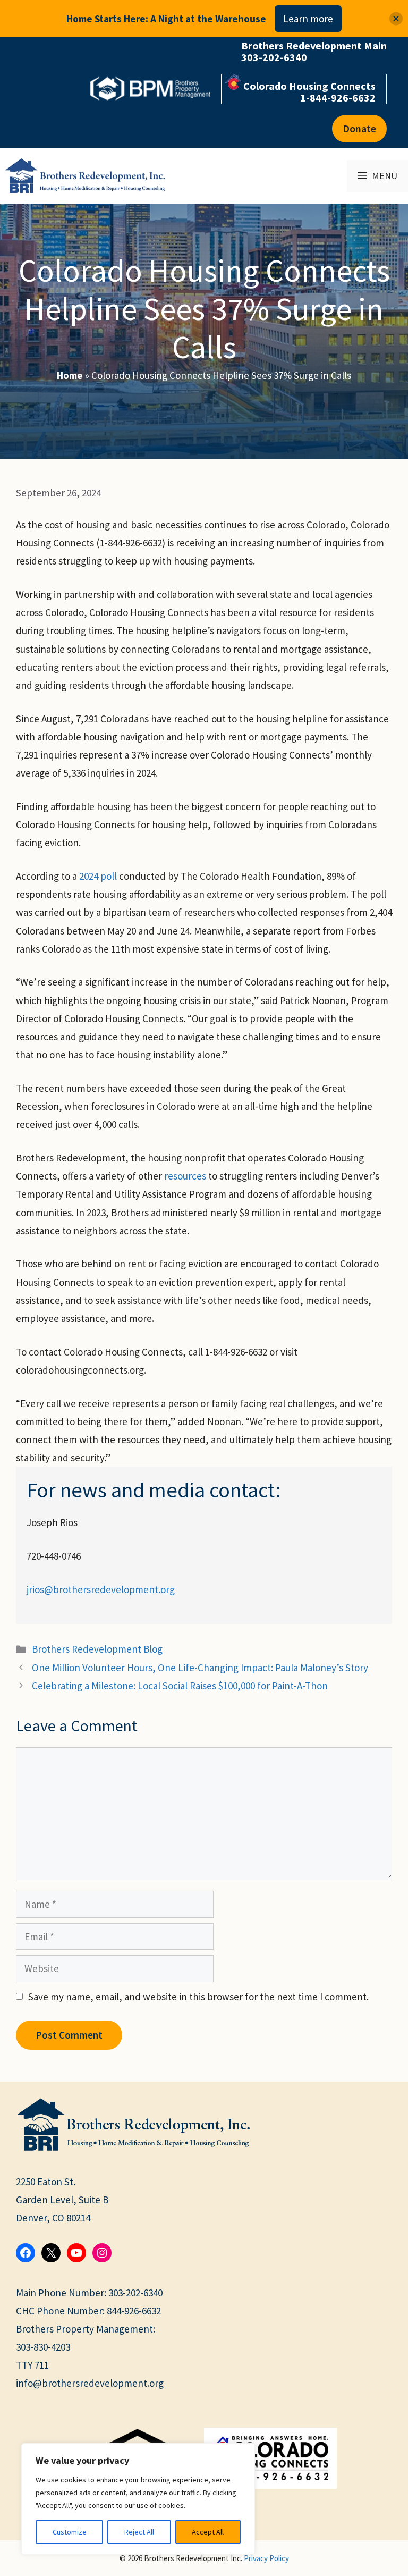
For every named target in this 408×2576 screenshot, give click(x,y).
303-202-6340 (135, 2293)
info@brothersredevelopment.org (90, 2383)
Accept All (208, 2532)
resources (185, 1176)
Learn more (308, 19)
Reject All (139, 2532)
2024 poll (98, 876)
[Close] (396, 19)
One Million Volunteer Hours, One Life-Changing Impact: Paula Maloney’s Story (200, 1668)
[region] (138, 2499)
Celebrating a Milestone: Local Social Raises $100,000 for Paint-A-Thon (180, 1686)
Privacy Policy (266, 2558)
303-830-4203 (43, 2347)
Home (70, 375)
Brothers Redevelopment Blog (97, 1649)
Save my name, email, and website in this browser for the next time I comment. (198, 1997)
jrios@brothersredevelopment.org (101, 1589)
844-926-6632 (134, 2311)
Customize (70, 2532)
